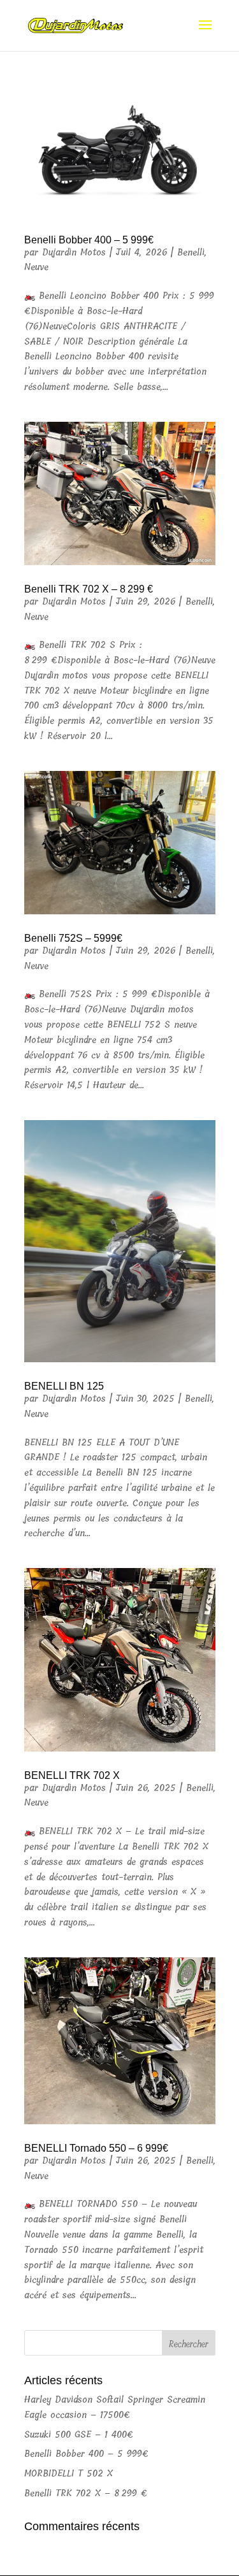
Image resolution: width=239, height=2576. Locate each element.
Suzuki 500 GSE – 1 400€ (79, 2435)
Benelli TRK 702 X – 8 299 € (89, 589)
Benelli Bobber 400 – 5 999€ (89, 240)
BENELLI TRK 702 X (72, 1775)
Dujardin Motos (74, 253)
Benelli (191, 253)
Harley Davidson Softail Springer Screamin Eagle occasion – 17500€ (115, 2407)
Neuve (36, 267)
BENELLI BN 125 (64, 1386)
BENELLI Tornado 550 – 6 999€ (96, 2148)
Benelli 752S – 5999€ (73, 938)
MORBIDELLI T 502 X (69, 2474)
